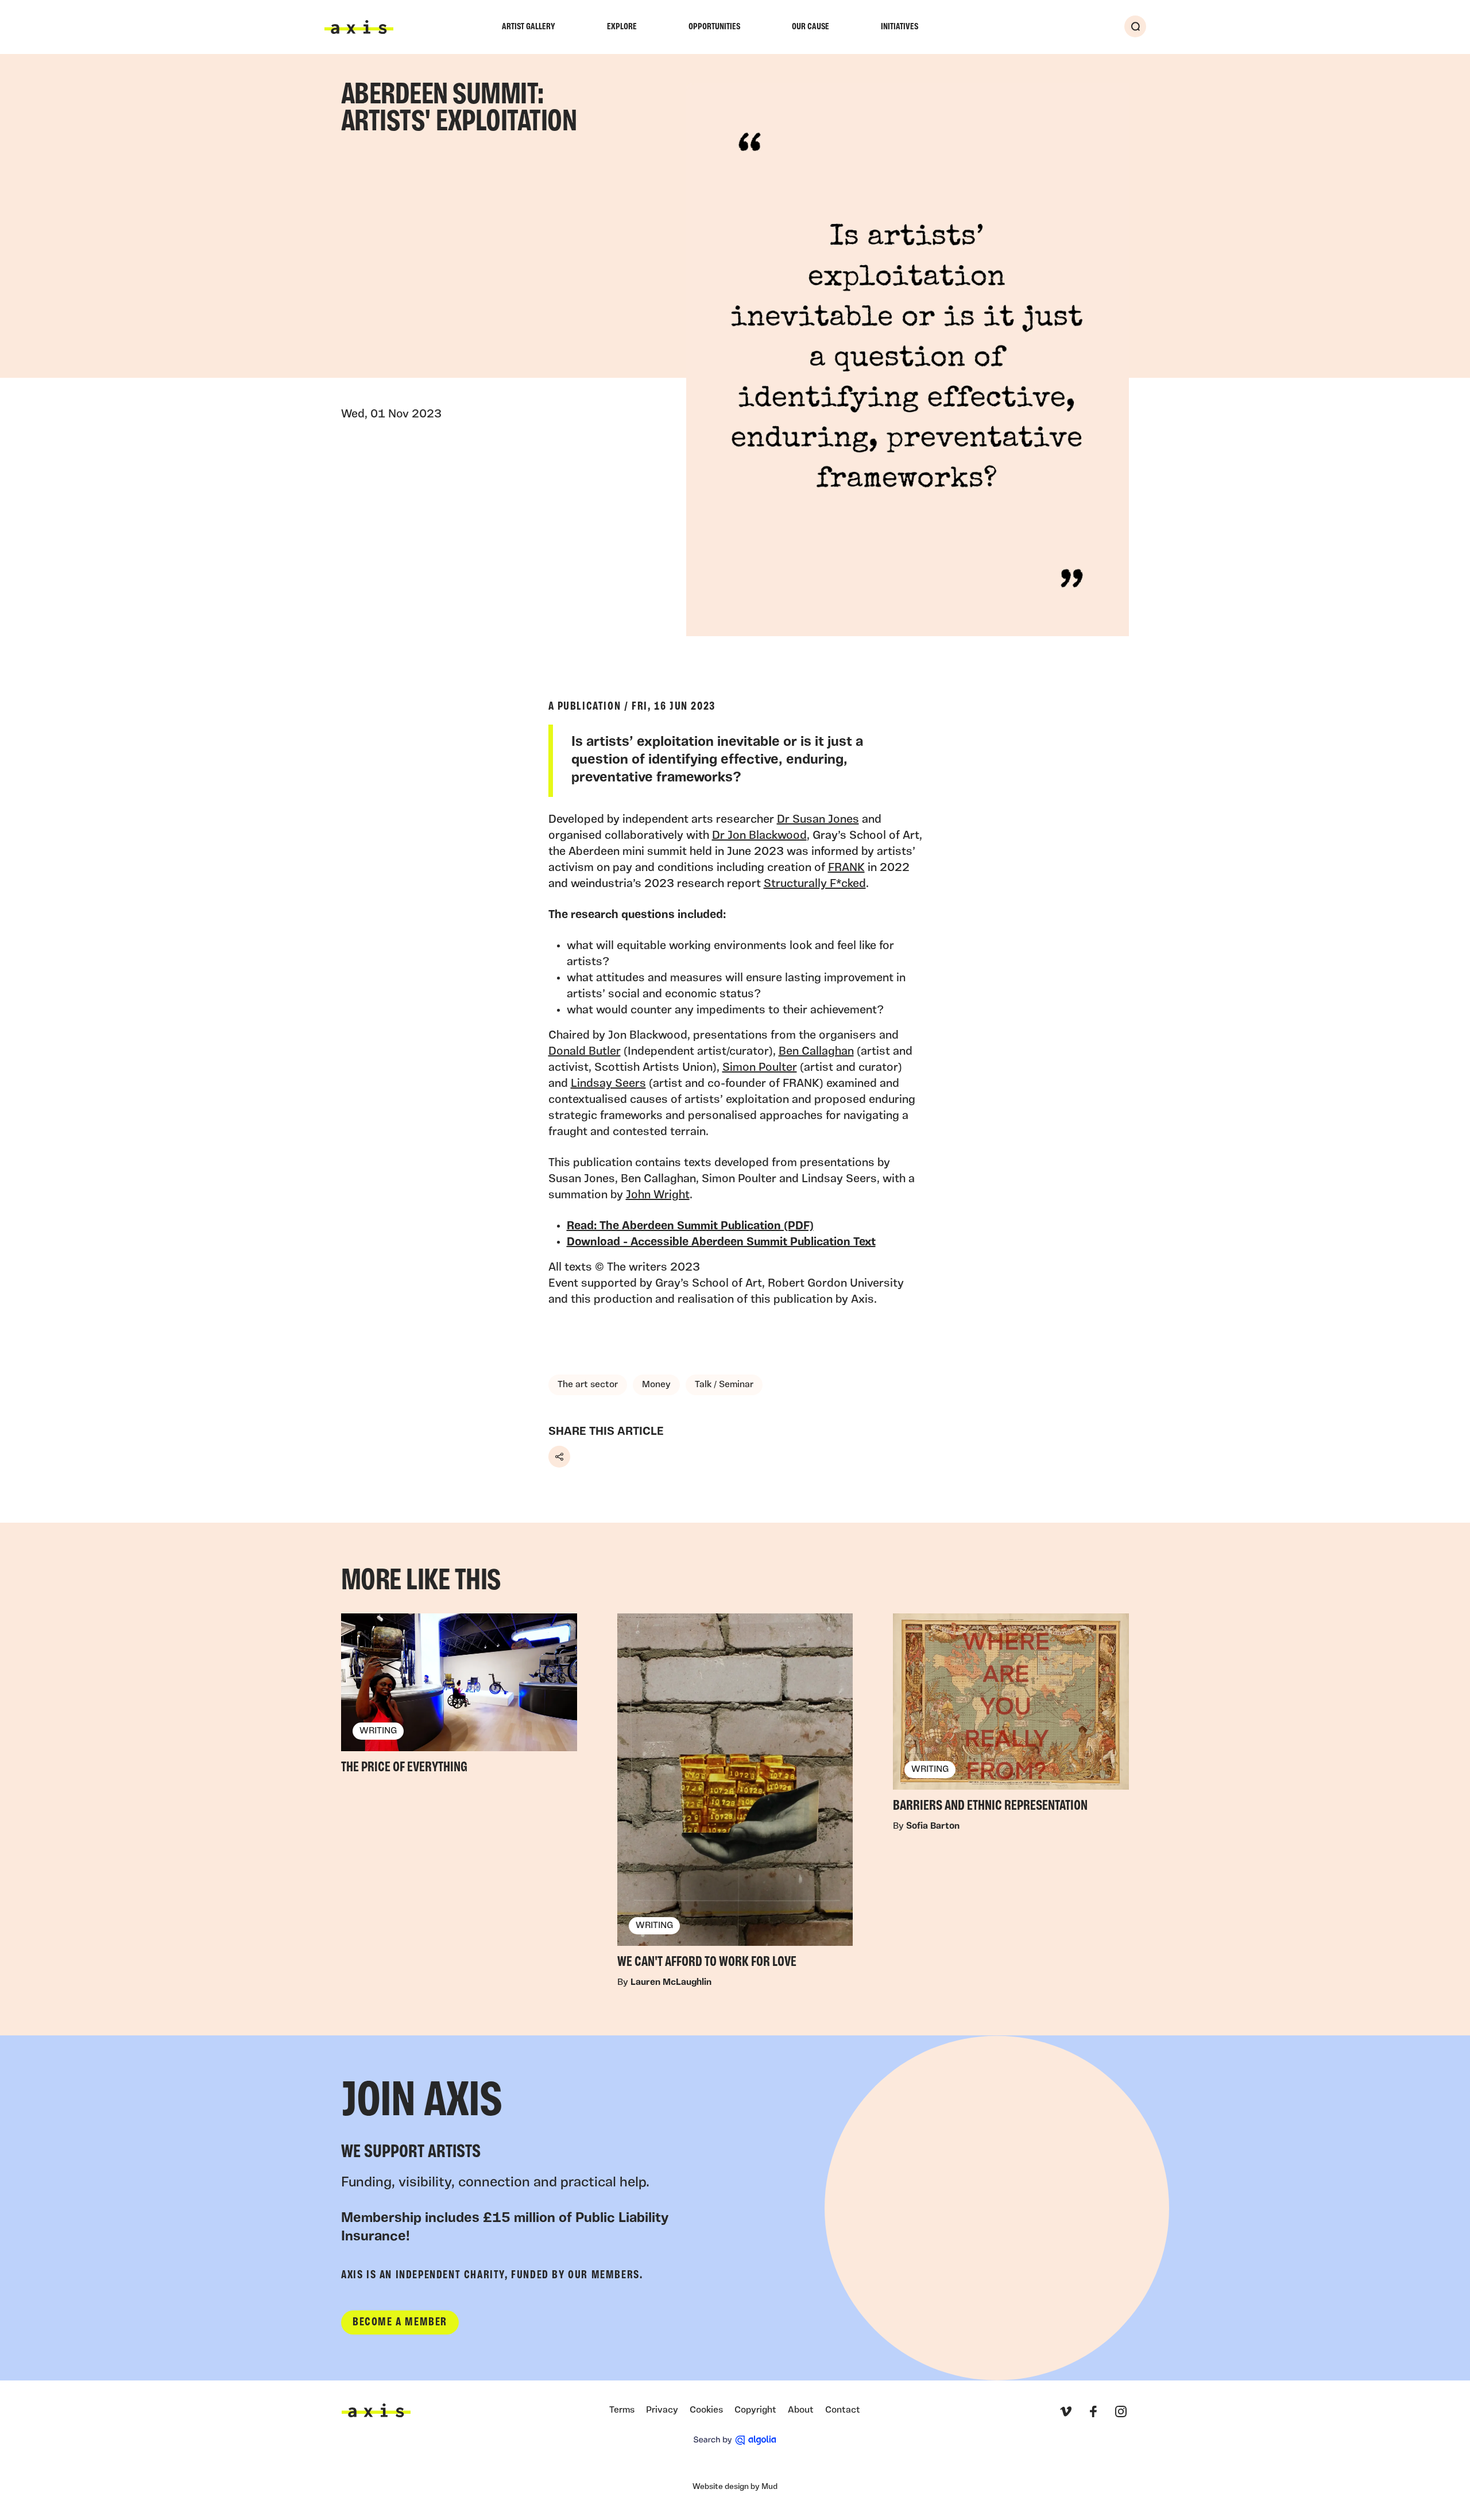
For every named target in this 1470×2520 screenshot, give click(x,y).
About (801, 2410)
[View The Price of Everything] (459, 1697)
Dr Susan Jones (818, 820)
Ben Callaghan (816, 1052)
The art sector (588, 1385)
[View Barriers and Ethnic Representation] (1011, 1716)
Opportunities (714, 27)
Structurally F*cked (815, 884)
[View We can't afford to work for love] (735, 1795)
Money (656, 1385)
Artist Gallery (529, 27)
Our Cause (811, 27)
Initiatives (900, 27)
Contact (843, 2410)
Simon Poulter (760, 1068)
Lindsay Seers (608, 1084)
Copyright (755, 2410)
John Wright (658, 1195)
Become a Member (400, 2322)
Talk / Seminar (724, 1385)
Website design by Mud (735, 2487)
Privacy (662, 2410)
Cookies (706, 2410)
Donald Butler (585, 1052)
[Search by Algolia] (735, 2440)
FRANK (846, 868)
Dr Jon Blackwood (759, 836)
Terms (622, 2410)
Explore (622, 27)
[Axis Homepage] (359, 27)
